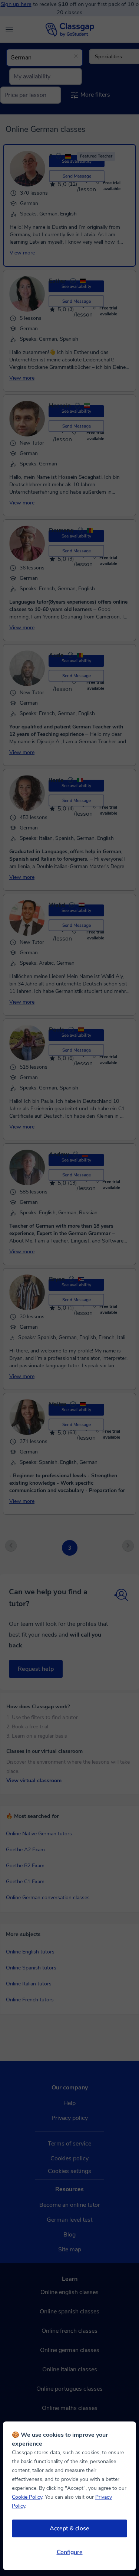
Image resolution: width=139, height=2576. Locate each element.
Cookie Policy (27, 2497)
